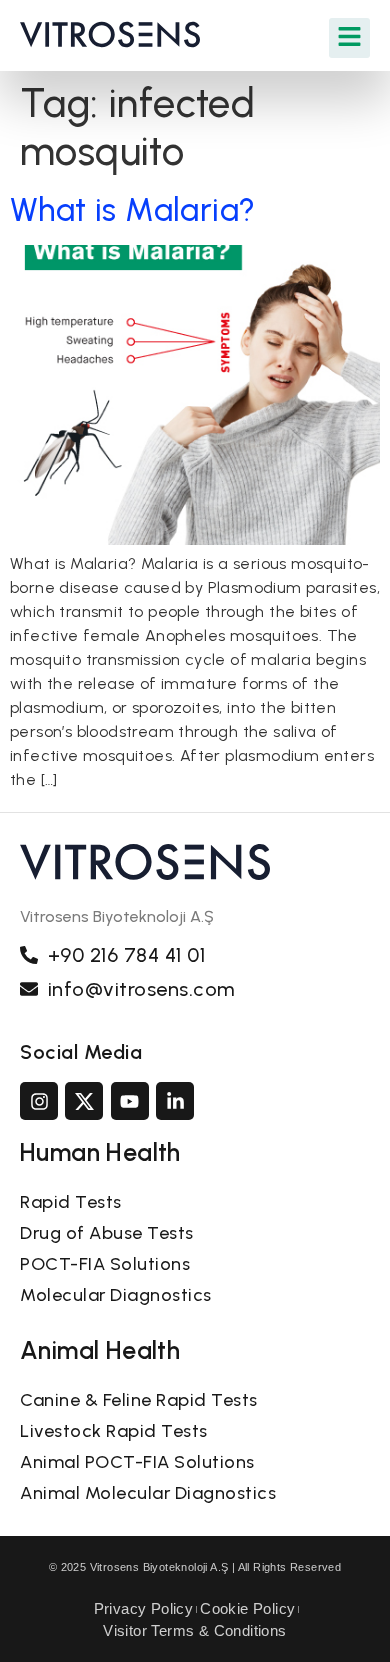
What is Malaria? (132, 210)
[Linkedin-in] (175, 1101)
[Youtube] (130, 1101)
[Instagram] (39, 1101)
